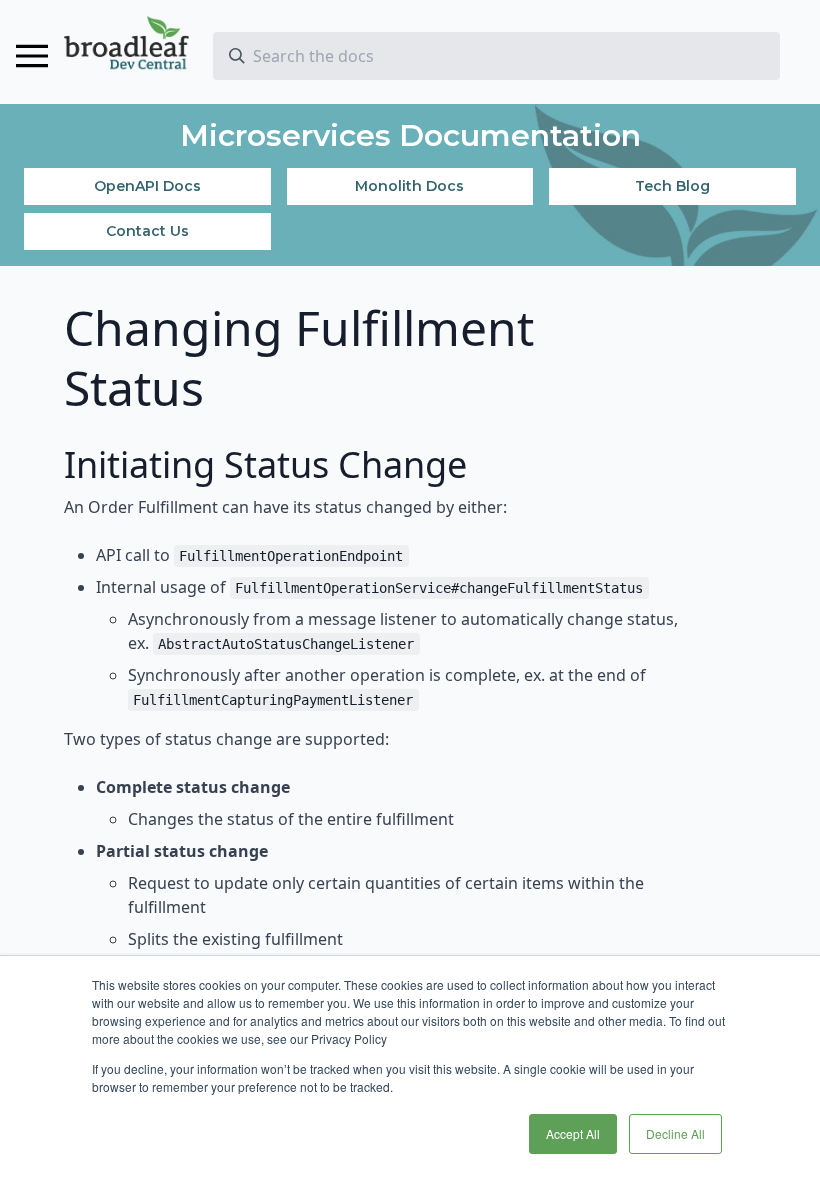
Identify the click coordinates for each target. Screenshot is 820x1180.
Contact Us (147, 231)
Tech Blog (672, 186)
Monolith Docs (409, 186)
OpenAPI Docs (147, 186)
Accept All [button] (573, 1133)
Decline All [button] (675, 1133)
